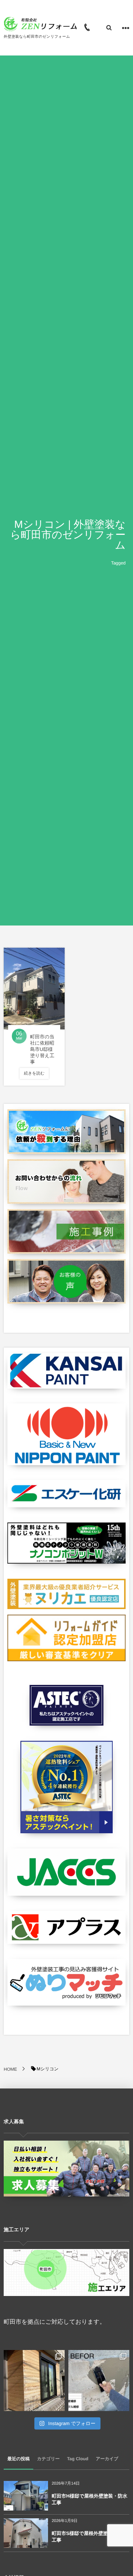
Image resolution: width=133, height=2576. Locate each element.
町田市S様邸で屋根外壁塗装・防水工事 (89, 2537)
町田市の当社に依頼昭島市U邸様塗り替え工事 (42, 1049)
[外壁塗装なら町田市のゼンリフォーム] (41, 24)
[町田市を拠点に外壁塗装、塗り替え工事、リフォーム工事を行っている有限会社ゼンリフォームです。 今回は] (99, 2381)
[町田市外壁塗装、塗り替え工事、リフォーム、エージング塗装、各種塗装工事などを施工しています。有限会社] (34, 2381)
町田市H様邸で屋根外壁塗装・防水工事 (90, 2499)
